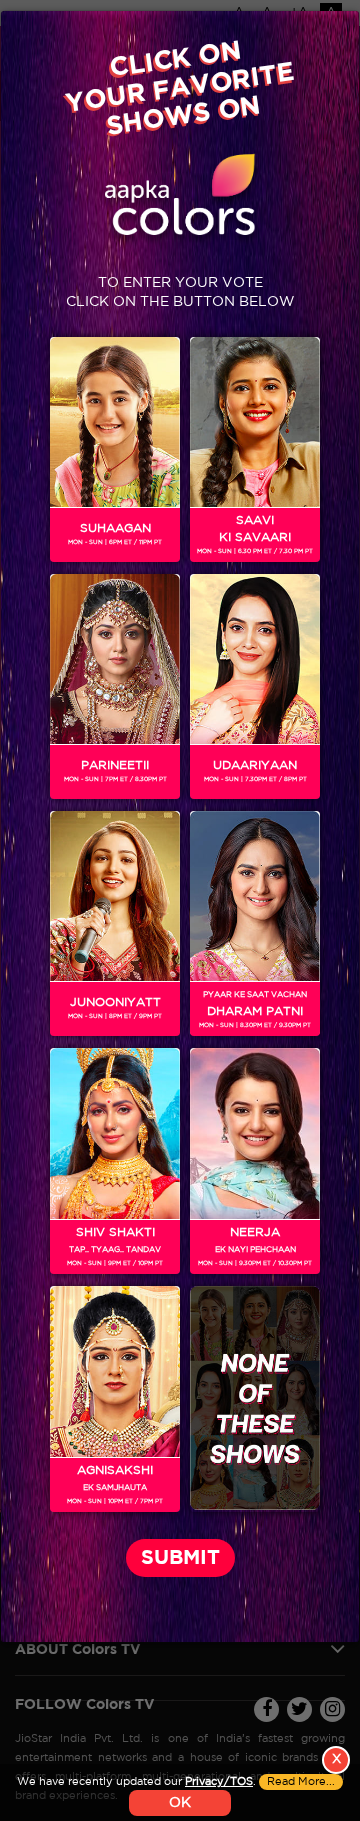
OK (180, 1803)
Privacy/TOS (219, 1782)
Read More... (301, 1782)
